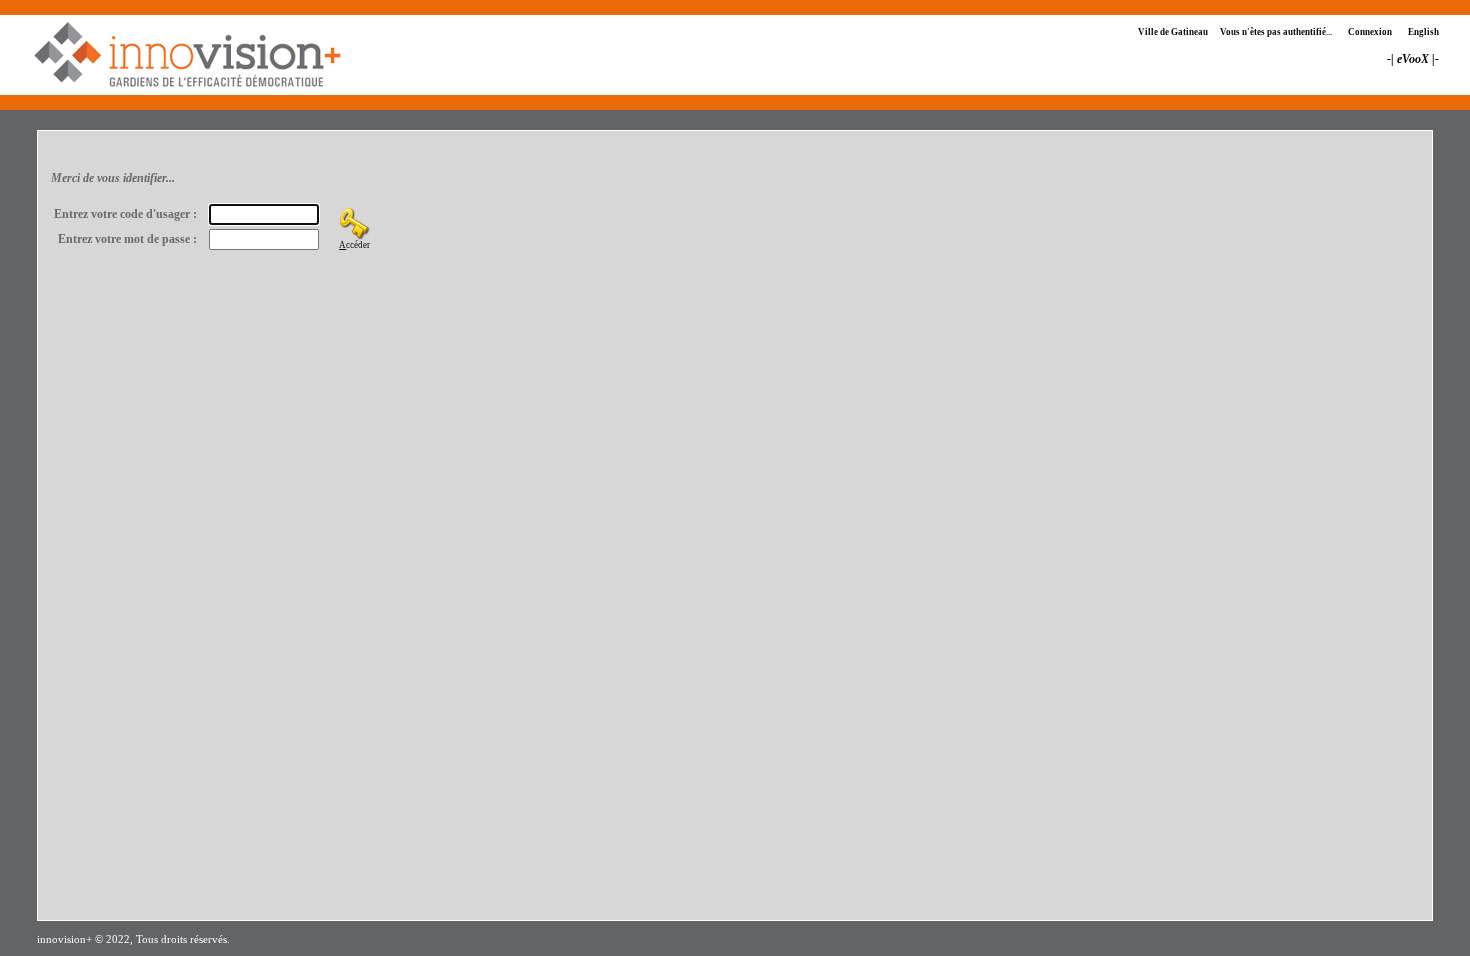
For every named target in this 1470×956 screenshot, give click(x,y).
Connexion (1370, 32)
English (1423, 32)
